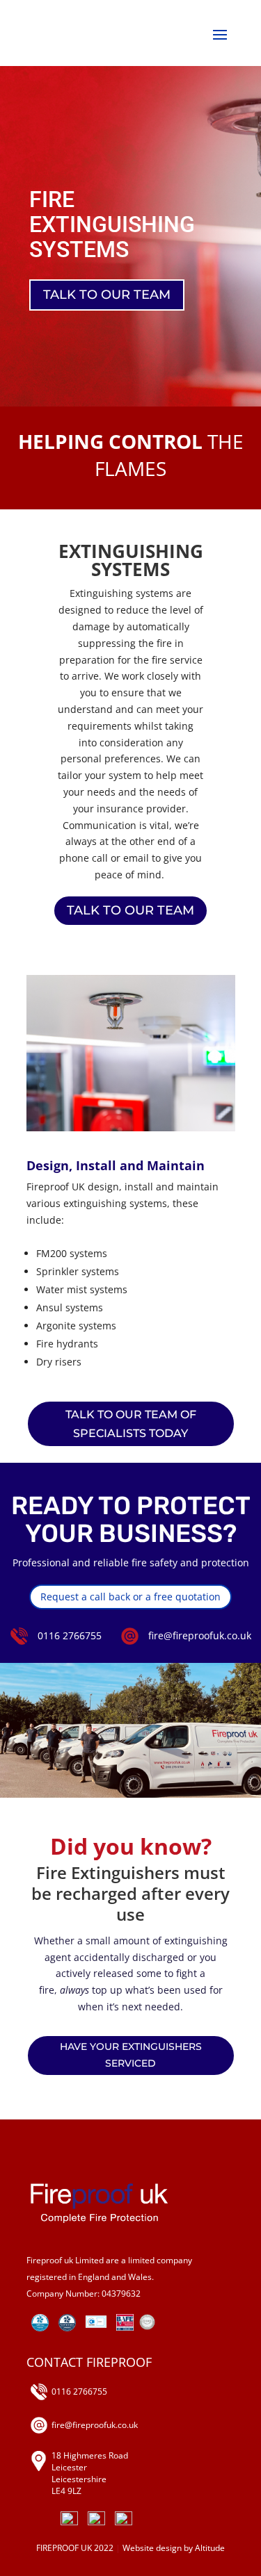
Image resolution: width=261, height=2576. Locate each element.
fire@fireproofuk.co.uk (200, 1635)
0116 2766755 (70, 1635)
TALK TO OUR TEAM (107, 295)
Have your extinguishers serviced (131, 2055)
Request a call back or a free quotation (130, 1597)
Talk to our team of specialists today (131, 1424)
